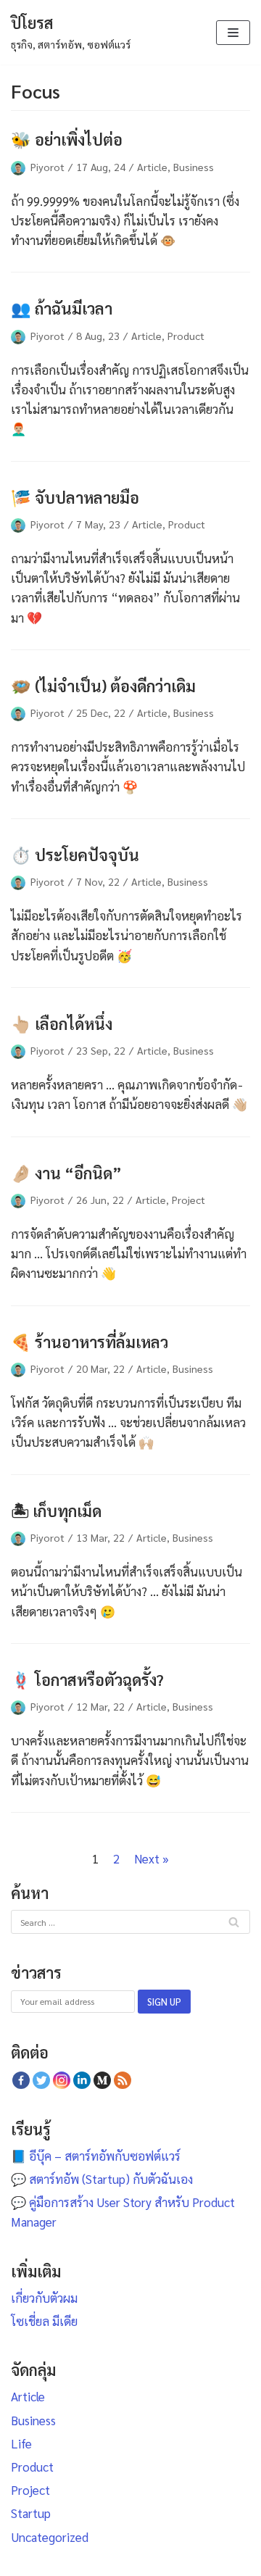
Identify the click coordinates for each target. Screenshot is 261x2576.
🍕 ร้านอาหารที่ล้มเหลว (90, 1341)
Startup (31, 2513)
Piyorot (47, 167)
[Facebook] (21, 2080)
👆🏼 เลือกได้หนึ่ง (62, 1023)
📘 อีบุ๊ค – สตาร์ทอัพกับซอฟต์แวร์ (96, 2156)
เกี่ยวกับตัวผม (44, 2298)
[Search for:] (130, 1921)
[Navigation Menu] (233, 33)
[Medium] (102, 2080)
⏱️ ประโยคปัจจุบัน (75, 854)
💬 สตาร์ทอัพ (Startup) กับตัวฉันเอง (102, 2179)
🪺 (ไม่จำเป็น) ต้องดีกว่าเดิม (103, 685)
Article (152, 167)
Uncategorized (50, 2537)
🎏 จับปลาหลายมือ (75, 497)
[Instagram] (62, 2080)
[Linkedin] (82, 2080)
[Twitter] (41, 2080)
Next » (152, 1858)
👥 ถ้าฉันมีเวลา (62, 308)
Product (186, 336)
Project (188, 1200)
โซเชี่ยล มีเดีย (44, 2321)
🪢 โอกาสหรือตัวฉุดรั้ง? (87, 1679)
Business (194, 167)
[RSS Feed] (123, 2080)
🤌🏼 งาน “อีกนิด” (66, 1172)
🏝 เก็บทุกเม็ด (56, 1510)
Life (21, 2443)
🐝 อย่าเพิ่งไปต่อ (67, 139)
